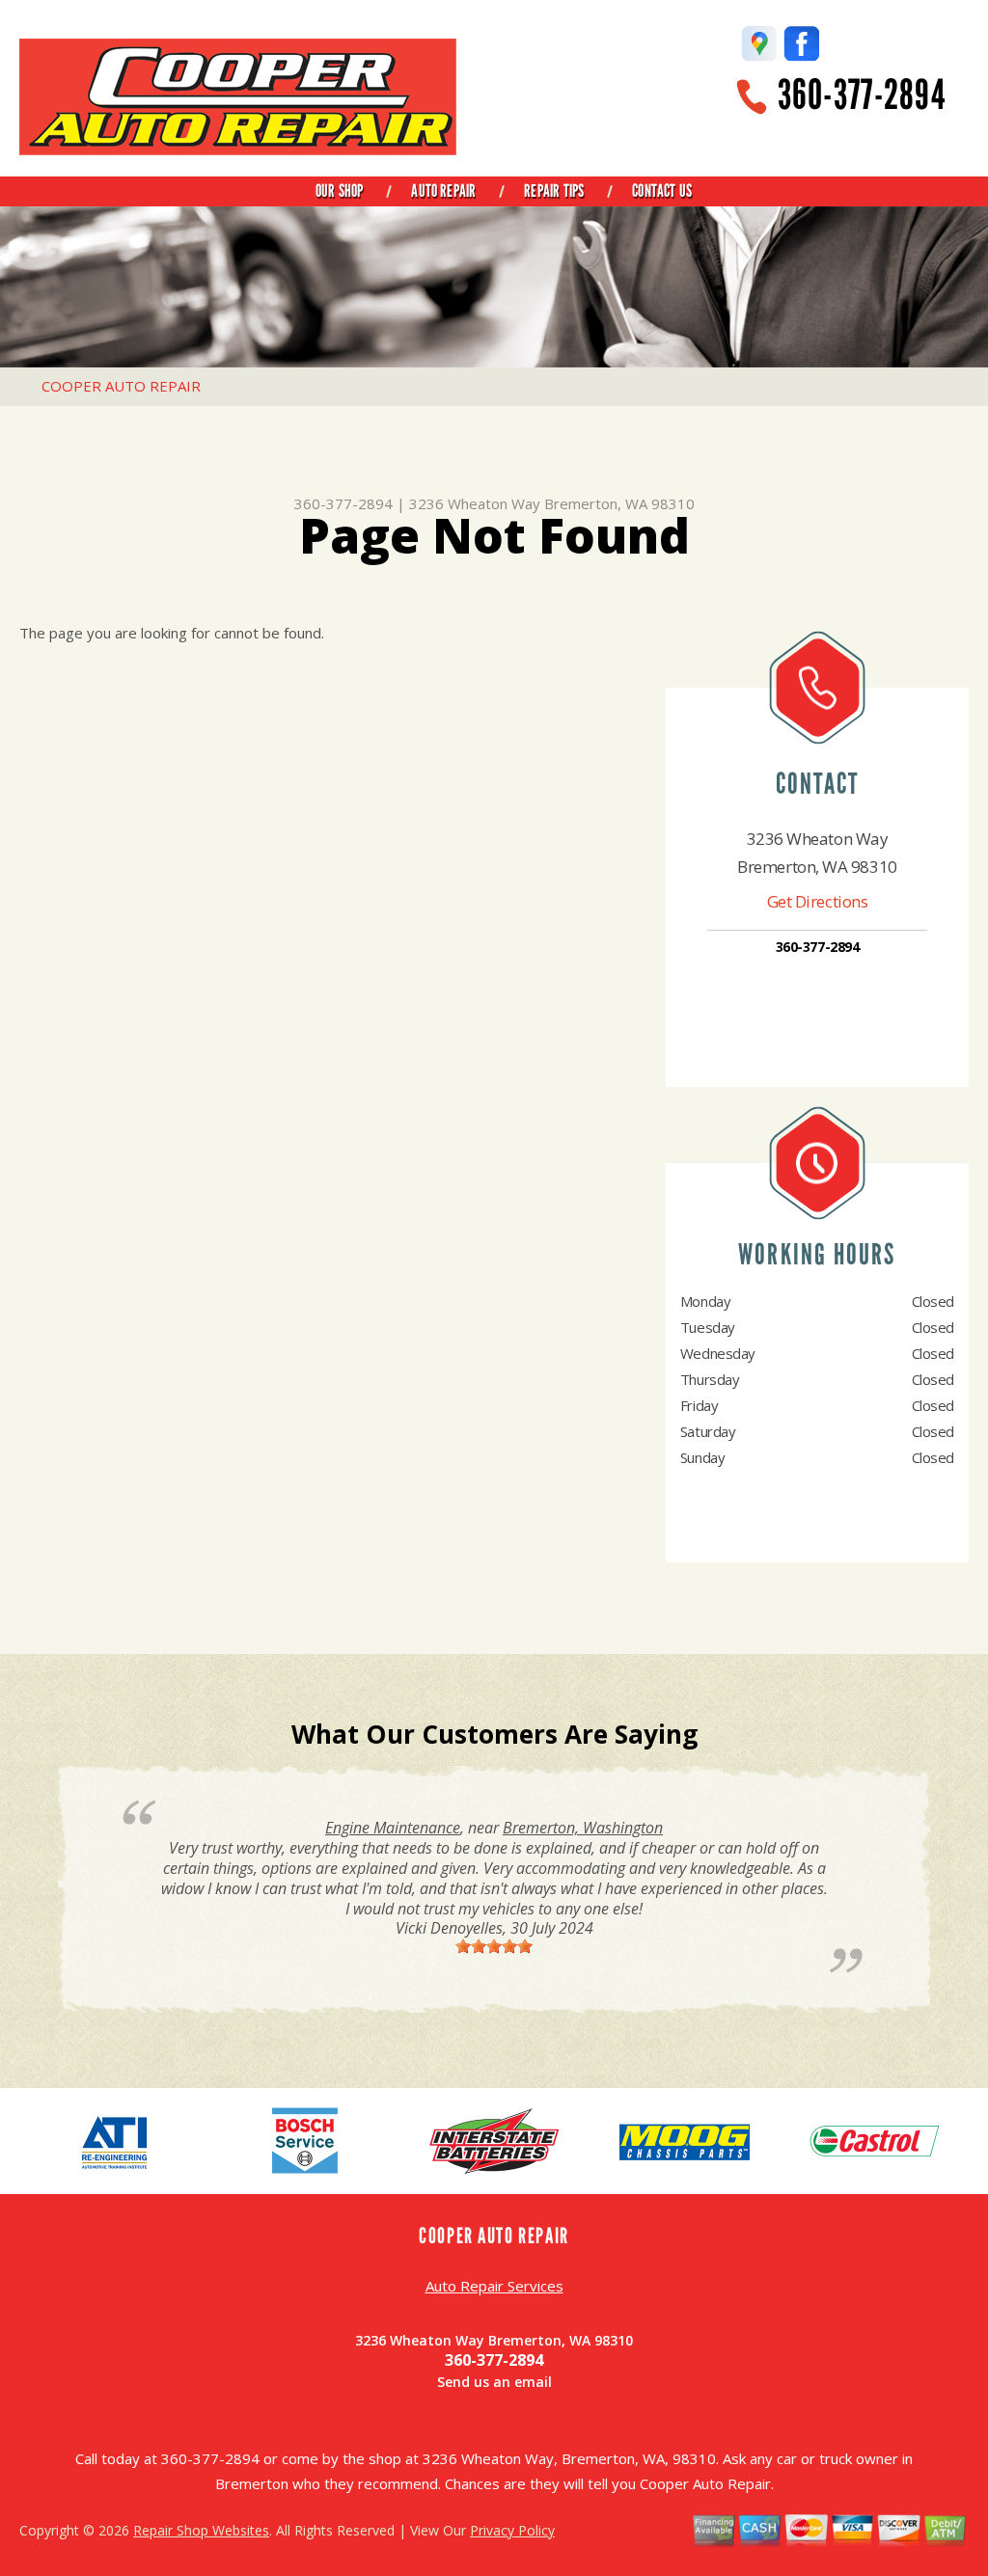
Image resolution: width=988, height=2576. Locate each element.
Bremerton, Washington (583, 1828)
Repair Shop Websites (201, 2530)
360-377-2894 (862, 95)
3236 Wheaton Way (475, 503)
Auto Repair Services (494, 2286)
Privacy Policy (512, 2530)
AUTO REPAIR (443, 191)
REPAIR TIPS (554, 191)
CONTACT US (662, 191)
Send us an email (494, 2382)
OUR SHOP (339, 191)
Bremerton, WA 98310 (619, 503)
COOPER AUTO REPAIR (121, 386)
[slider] (494, 1946)
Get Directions (818, 901)
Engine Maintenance (393, 1828)
